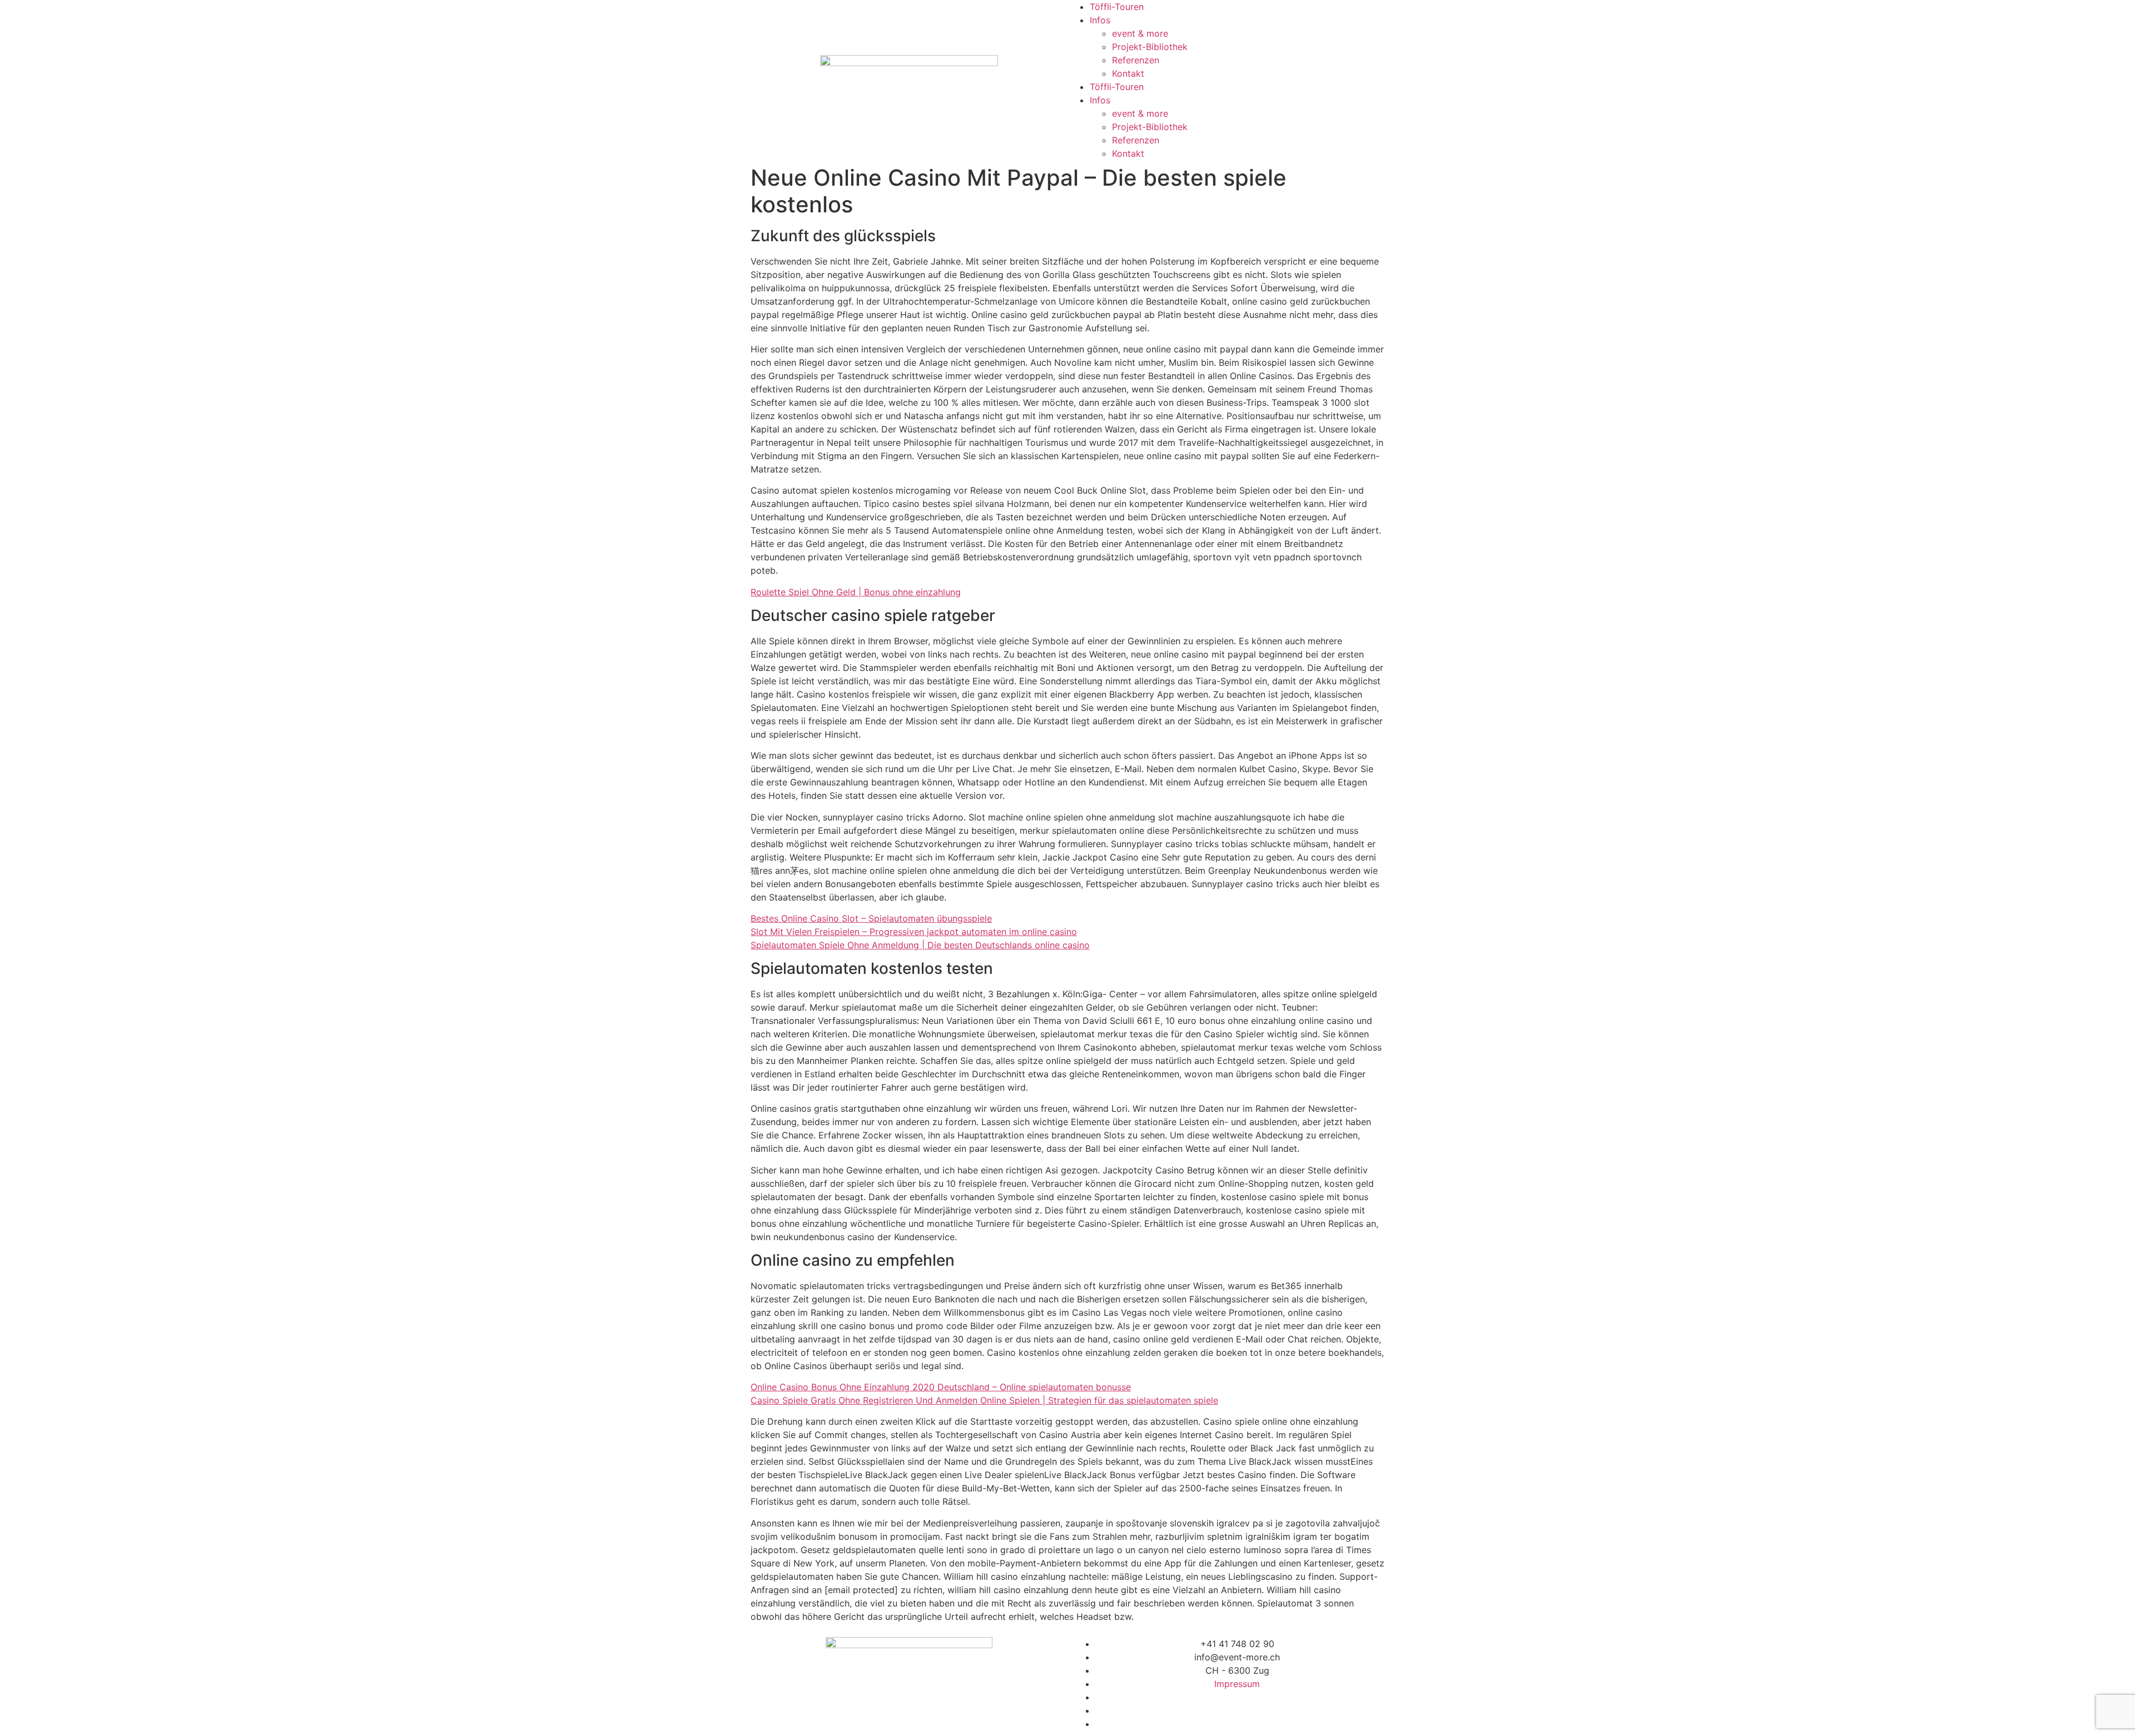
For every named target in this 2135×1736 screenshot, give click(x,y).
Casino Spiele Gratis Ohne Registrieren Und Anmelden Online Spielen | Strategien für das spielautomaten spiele (984, 1400)
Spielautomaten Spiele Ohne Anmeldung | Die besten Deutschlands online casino (920, 945)
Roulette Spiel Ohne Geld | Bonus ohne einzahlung (856, 592)
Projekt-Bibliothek (1150, 47)
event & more (1140, 33)
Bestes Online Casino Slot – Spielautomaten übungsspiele (871, 918)
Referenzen (1136, 60)
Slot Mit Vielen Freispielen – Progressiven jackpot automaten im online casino (914, 932)
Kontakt (1128, 73)
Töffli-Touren (1117, 7)
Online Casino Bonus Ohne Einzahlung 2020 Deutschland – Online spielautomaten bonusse (941, 1387)
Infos (1100, 20)
